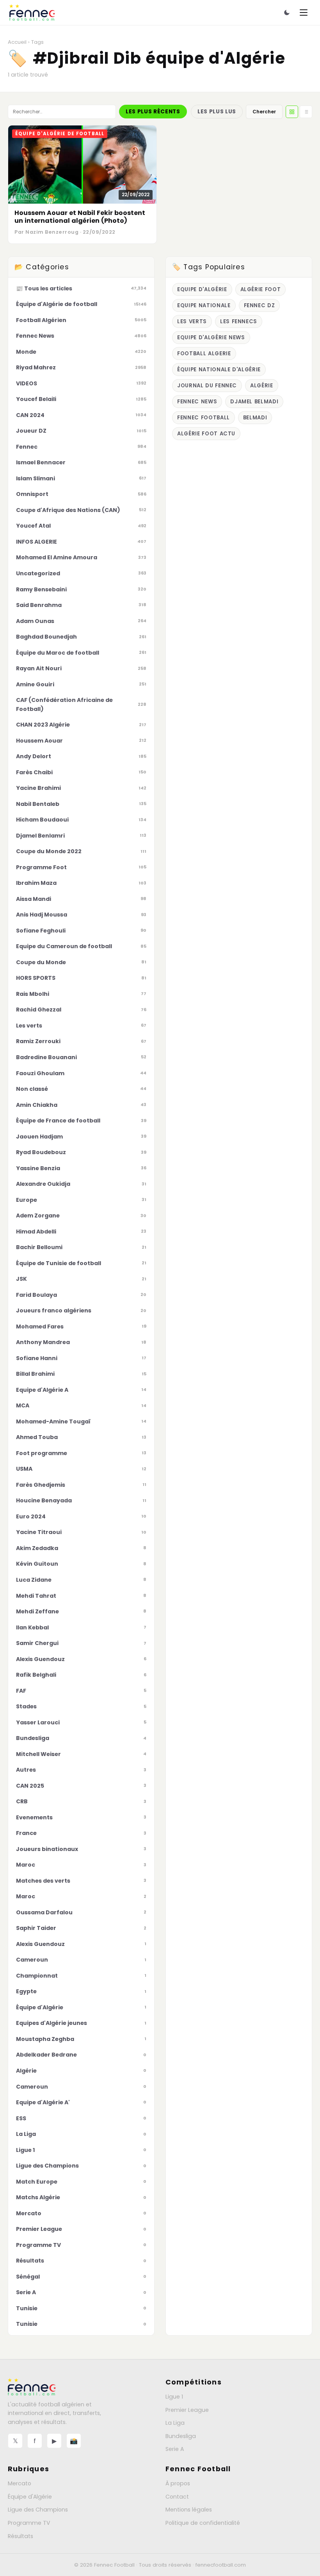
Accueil (17, 42)
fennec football (204, 418)
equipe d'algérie (202, 289)
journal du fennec (207, 386)
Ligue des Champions (38, 2510)
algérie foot (261, 289)
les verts (192, 321)
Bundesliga (181, 2436)
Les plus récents (153, 112)
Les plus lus (217, 112)
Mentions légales (189, 2510)
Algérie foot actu (206, 434)
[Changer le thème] (287, 13)
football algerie (204, 354)
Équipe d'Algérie (30, 2497)
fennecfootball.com (221, 2565)
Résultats (20, 2536)
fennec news (197, 402)
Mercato (20, 2483)
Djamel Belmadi (254, 402)
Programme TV (29, 2523)
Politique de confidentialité (203, 2523)
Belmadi (255, 418)
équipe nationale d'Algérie (219, 370)
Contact (177, 2497)
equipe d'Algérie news (211, 337)
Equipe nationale (204, 305)
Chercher (264, 112)
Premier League (187, 2410)
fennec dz (260, 305)
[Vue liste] (306, 112)
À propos (178, 2483)
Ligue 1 (174, 2397)
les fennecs (239, 321)
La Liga (175, 2423)
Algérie (262, 386)
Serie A (175, 2449)
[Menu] (304, 13)
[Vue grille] (292, 112)
